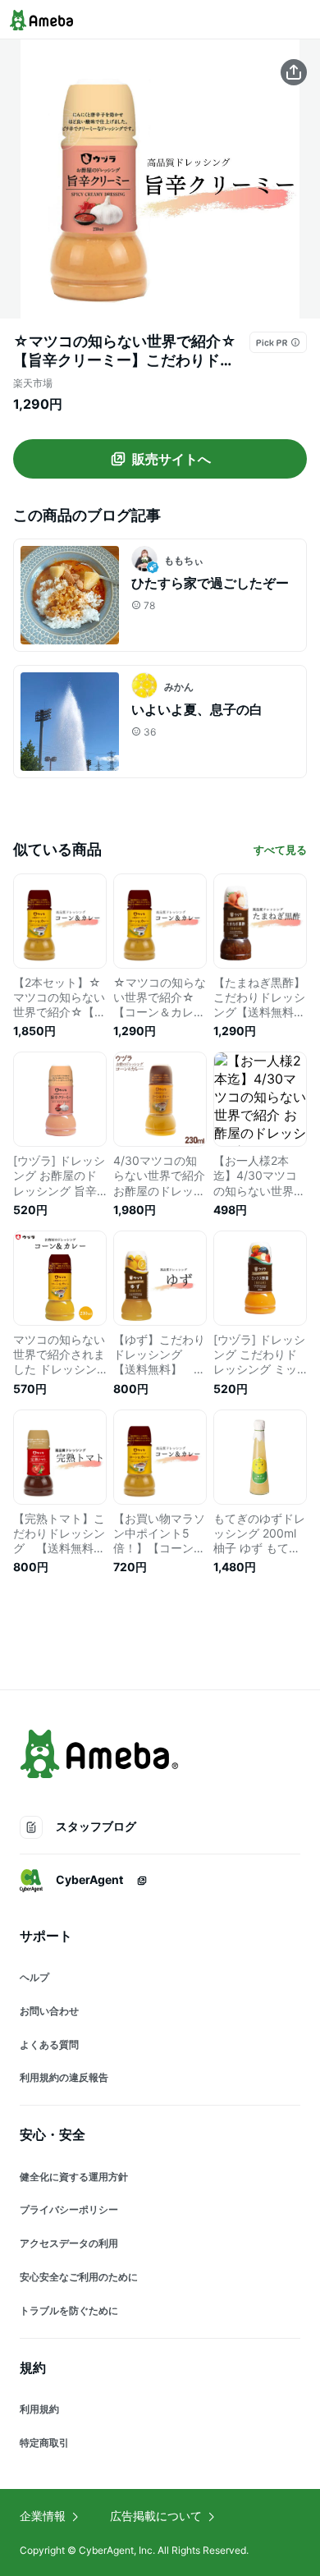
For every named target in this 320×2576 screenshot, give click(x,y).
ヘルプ (34, 1977)
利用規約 (39, 2409)
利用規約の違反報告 (64, 2077)
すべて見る (280, 850)
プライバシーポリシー (69, 2209)
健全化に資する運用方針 (74, 2177)
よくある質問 (49, 2044)
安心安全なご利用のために (79, 2277)
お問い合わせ (49, 2011)
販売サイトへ (171, 459)
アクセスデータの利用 (69, 2243)
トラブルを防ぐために (69, 2310)
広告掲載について (156, 2516)
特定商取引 (44, 2443)
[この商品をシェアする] (294, 72)
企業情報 (43, 2516)
